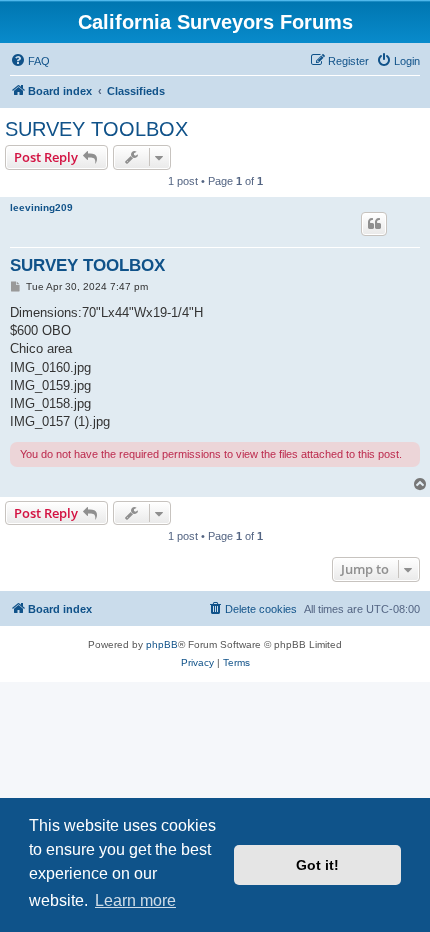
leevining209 (41, 207)
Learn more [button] (135, 900)
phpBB (162, 644)
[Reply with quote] (374, 224)
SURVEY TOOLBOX (96, 129)
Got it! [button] (317, 865)
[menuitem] (30, 61)
